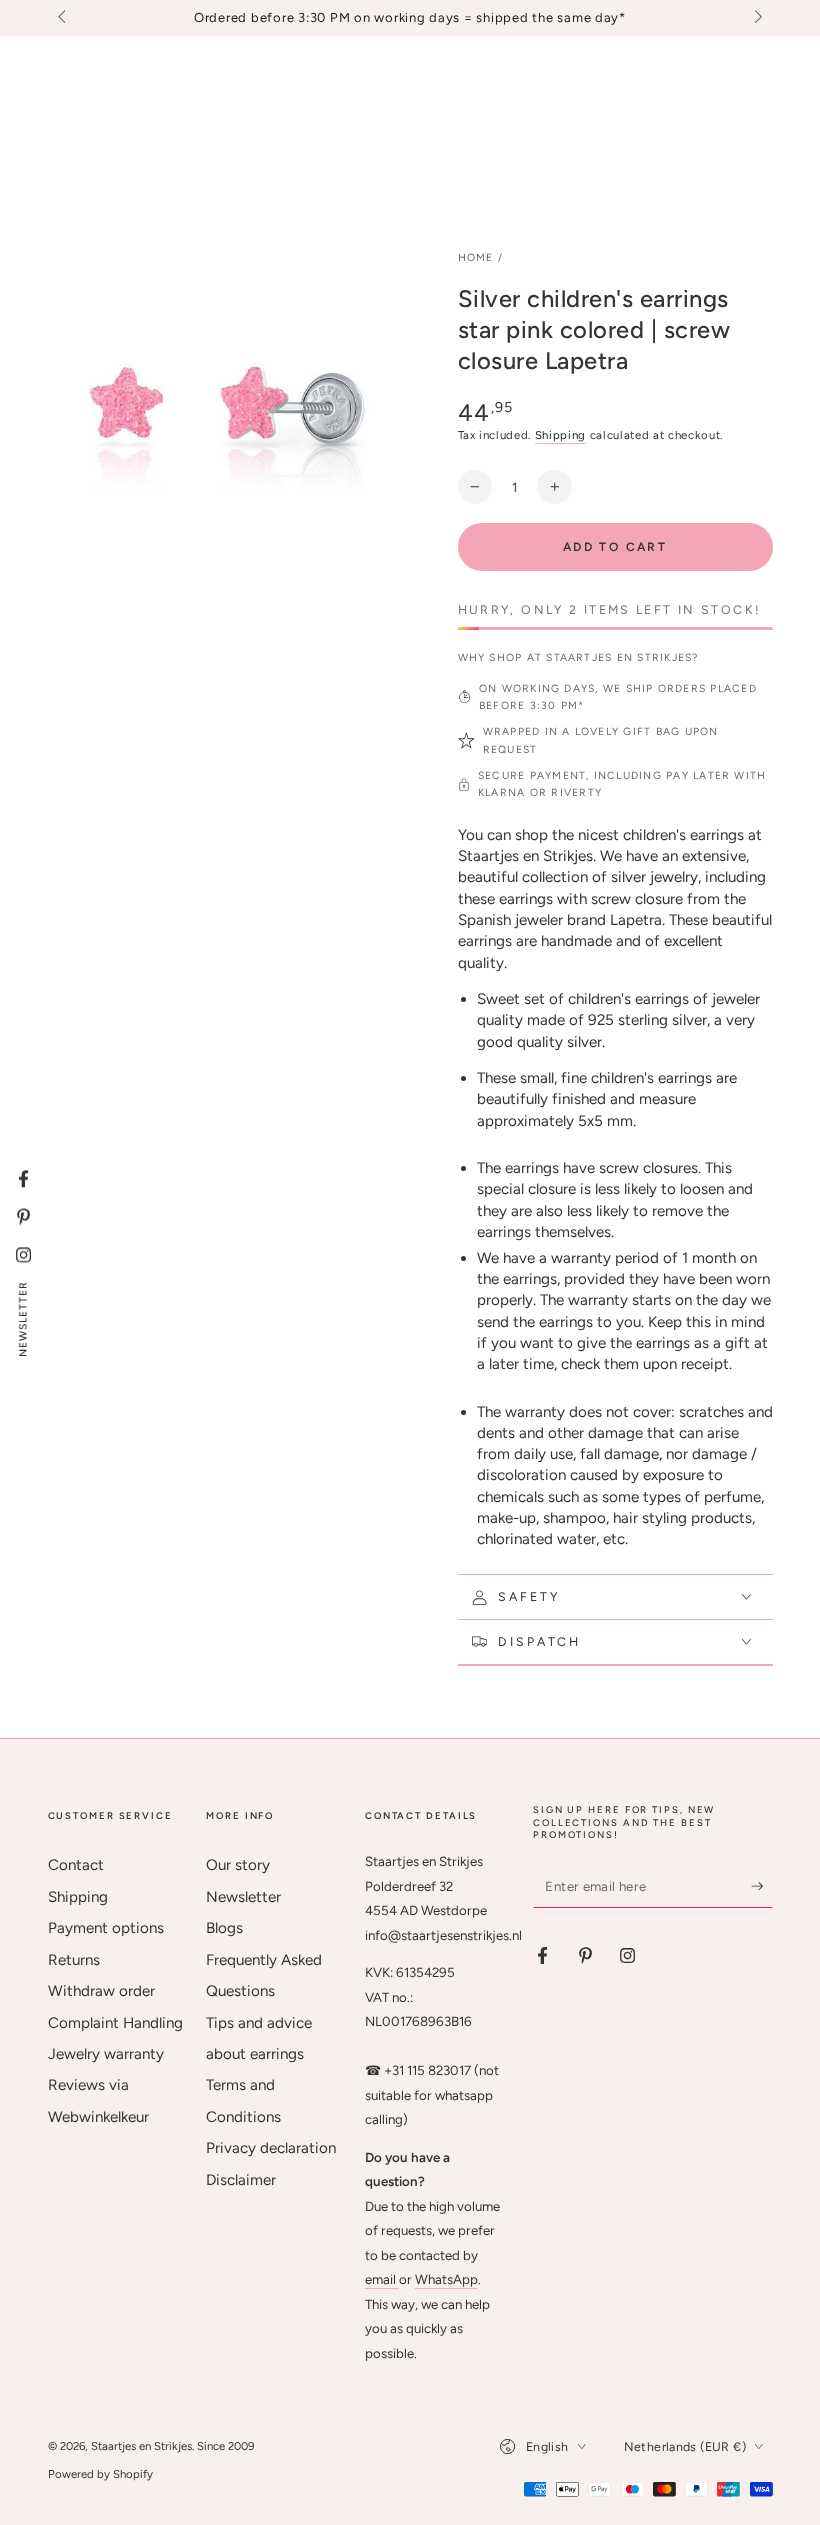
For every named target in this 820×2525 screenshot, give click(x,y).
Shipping (560, 435)
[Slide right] (756, 18)
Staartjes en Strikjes (141, 2446)
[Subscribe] (762, 1886)
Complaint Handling (115, 2023)
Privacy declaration (271, 2148)
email (382, 2279)
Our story (238, 1865)
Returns (74, 1960)
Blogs (224, 1928)
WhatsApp (446, 2279)
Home (476, 257)
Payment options (106, 1928)
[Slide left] (64, 18)
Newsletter (243, 1897)
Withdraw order (101, 1991)
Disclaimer (241, 2180)
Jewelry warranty (106, 2054)
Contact (76, 1865)
